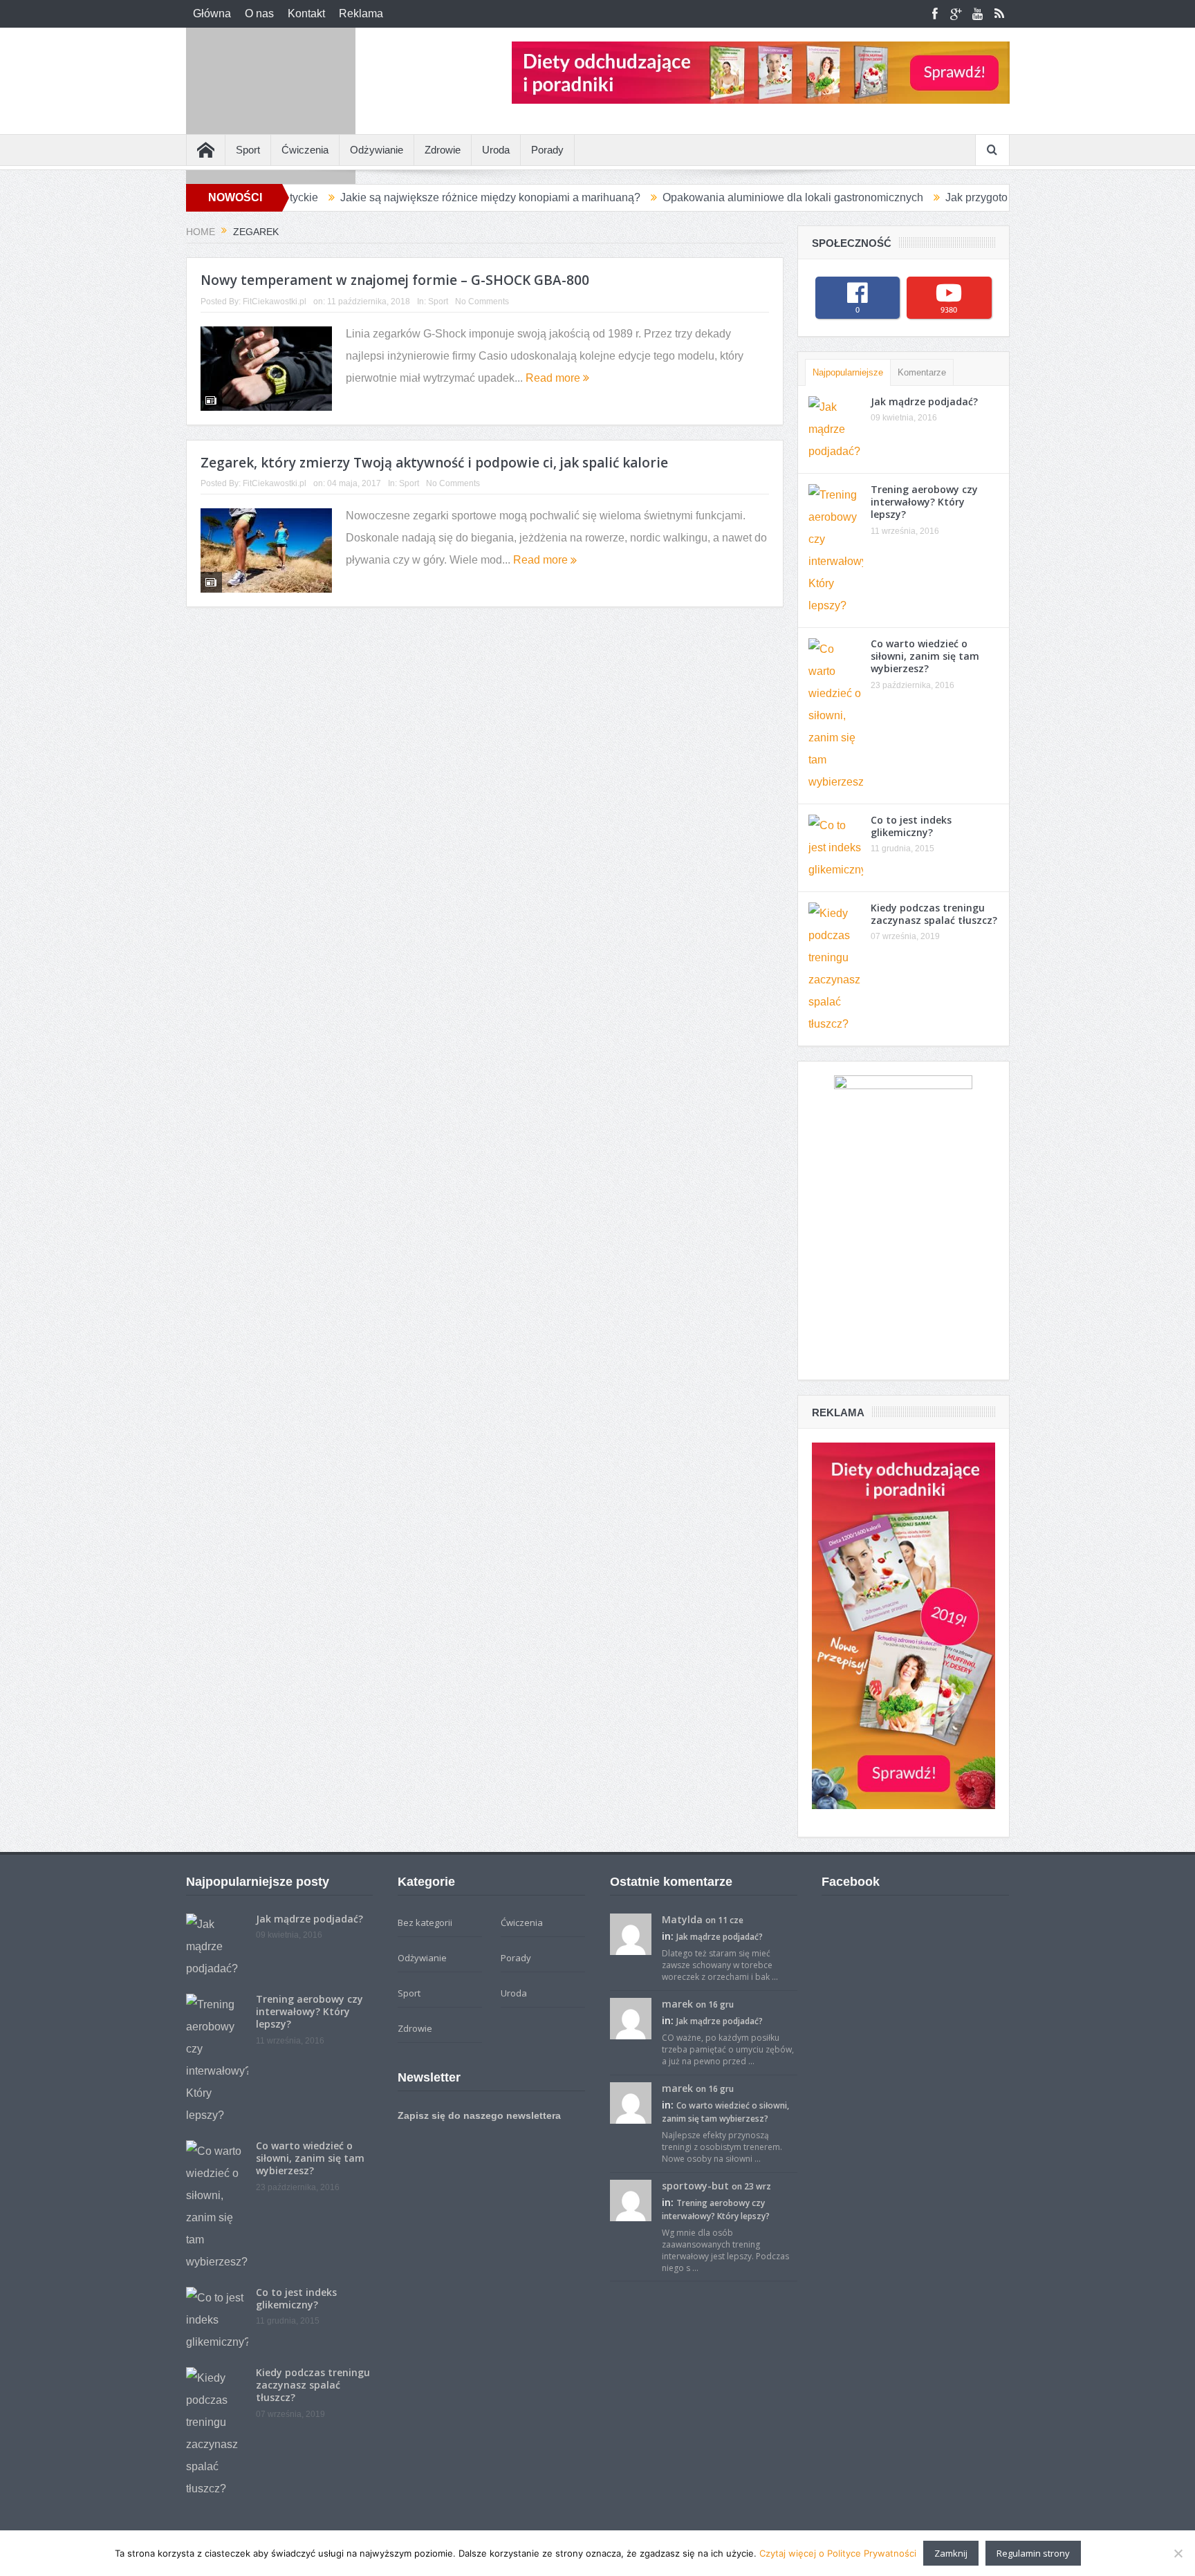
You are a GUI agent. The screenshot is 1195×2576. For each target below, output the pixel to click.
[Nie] (1178, 2553)
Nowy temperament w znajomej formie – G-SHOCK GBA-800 (395, 280)
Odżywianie (377, 150)
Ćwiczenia (305, 150)
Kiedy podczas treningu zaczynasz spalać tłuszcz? (934, 914)
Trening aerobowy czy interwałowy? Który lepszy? (924, 502)
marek (677, 2004)
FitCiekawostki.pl (275, 302)
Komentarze (922, 372)
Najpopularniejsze (848, 372)
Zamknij (951, 2553)
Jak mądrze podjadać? (924, 401)
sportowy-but (695, 2186)
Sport (248, 150)
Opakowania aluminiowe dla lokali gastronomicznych (709, 197)
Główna (212, 13)
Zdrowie (443, 150)
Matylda (682, 1919)
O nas (259, 13)
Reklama (361, 13)
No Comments (482, 302)
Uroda (496, 150)
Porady (547, 150)
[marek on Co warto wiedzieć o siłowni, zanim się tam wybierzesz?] (631, 2102)
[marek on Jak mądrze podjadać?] (631, 2017)
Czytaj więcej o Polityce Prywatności (838, 2553)
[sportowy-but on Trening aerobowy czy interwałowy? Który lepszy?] (631, 2199)
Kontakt (306, 13)
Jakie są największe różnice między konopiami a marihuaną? (407, 197)
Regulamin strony (1033, 2553)
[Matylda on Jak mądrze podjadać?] (631, 1933)
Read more (554, 378)
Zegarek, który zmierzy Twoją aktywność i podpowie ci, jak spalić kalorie (434, 463)
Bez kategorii (425, 1922)
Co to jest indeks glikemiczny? (911, 826)
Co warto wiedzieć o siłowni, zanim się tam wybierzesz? (925, 656)
